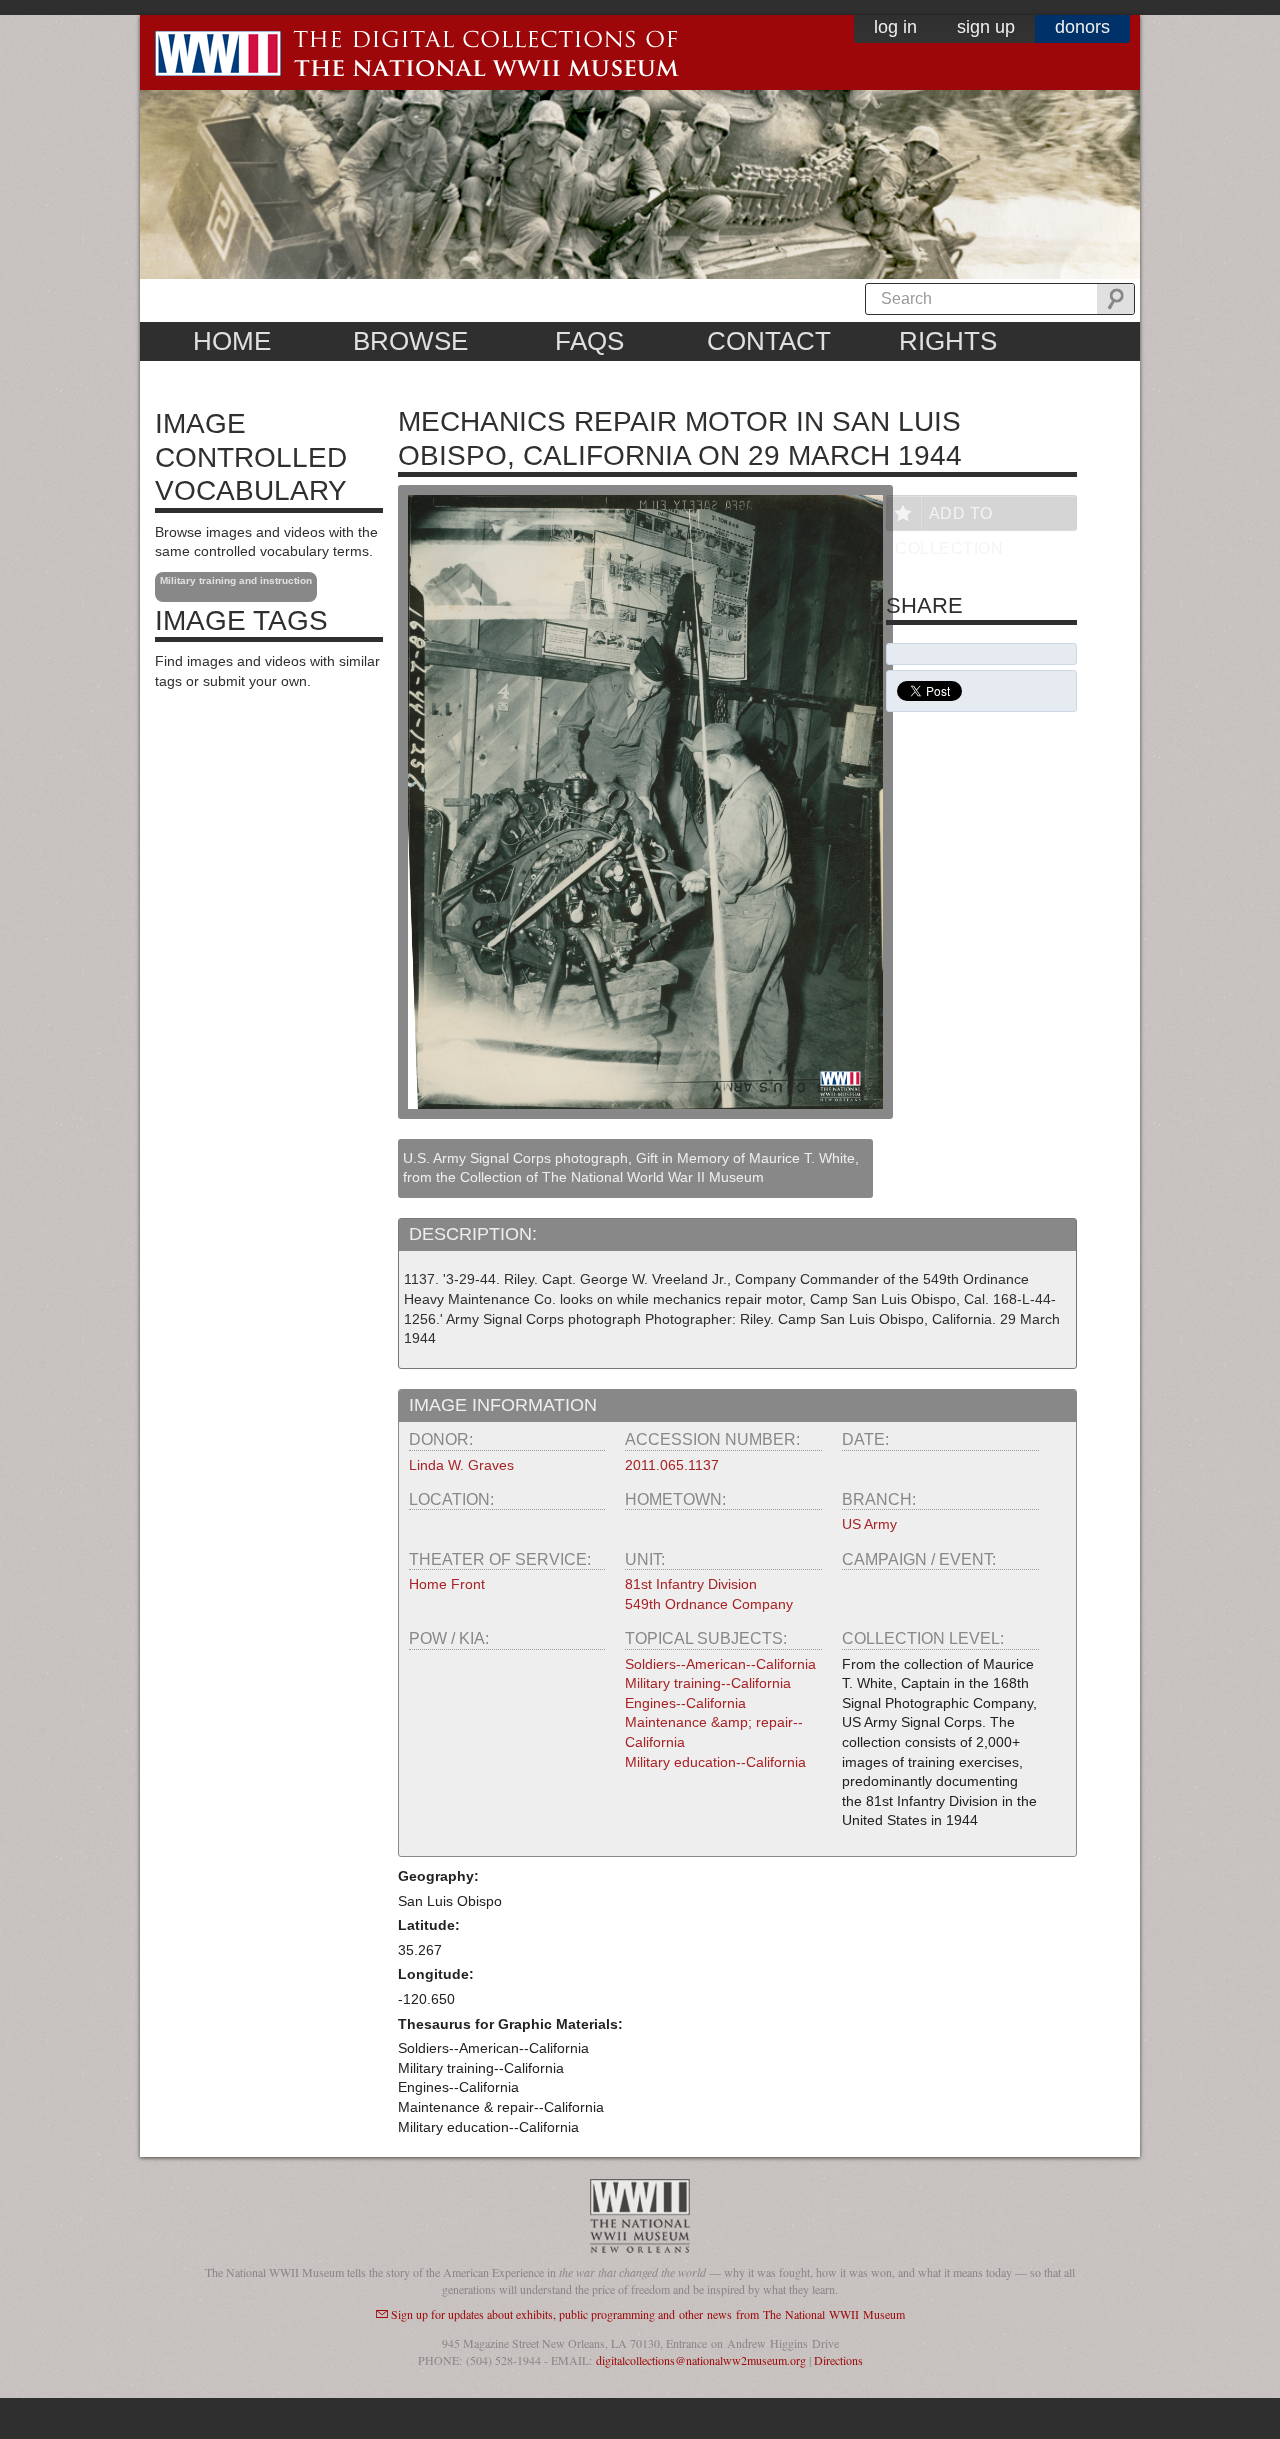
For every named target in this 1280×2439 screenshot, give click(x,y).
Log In (895, 27)
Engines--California (685, 1703)
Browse (410, 341)
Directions (838, 2360)
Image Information (503, 1405)
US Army (869, 1524)
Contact (769, 341)
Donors (1082, 27)
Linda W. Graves (461, 1465)
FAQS (589, 341)
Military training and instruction (236, 580)
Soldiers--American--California (720, 1664)
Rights (948, 341)
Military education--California (715, 1762)
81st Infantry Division (691, 1584)
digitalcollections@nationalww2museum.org (701, 2360)
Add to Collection (949, 517)
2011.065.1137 (672, 1465)
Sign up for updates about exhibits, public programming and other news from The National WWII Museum (648, 2314)
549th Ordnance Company (709, 1604)
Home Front (447, 1584)
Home (232, 341)
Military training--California (708, 1683)
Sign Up (986, 27)
